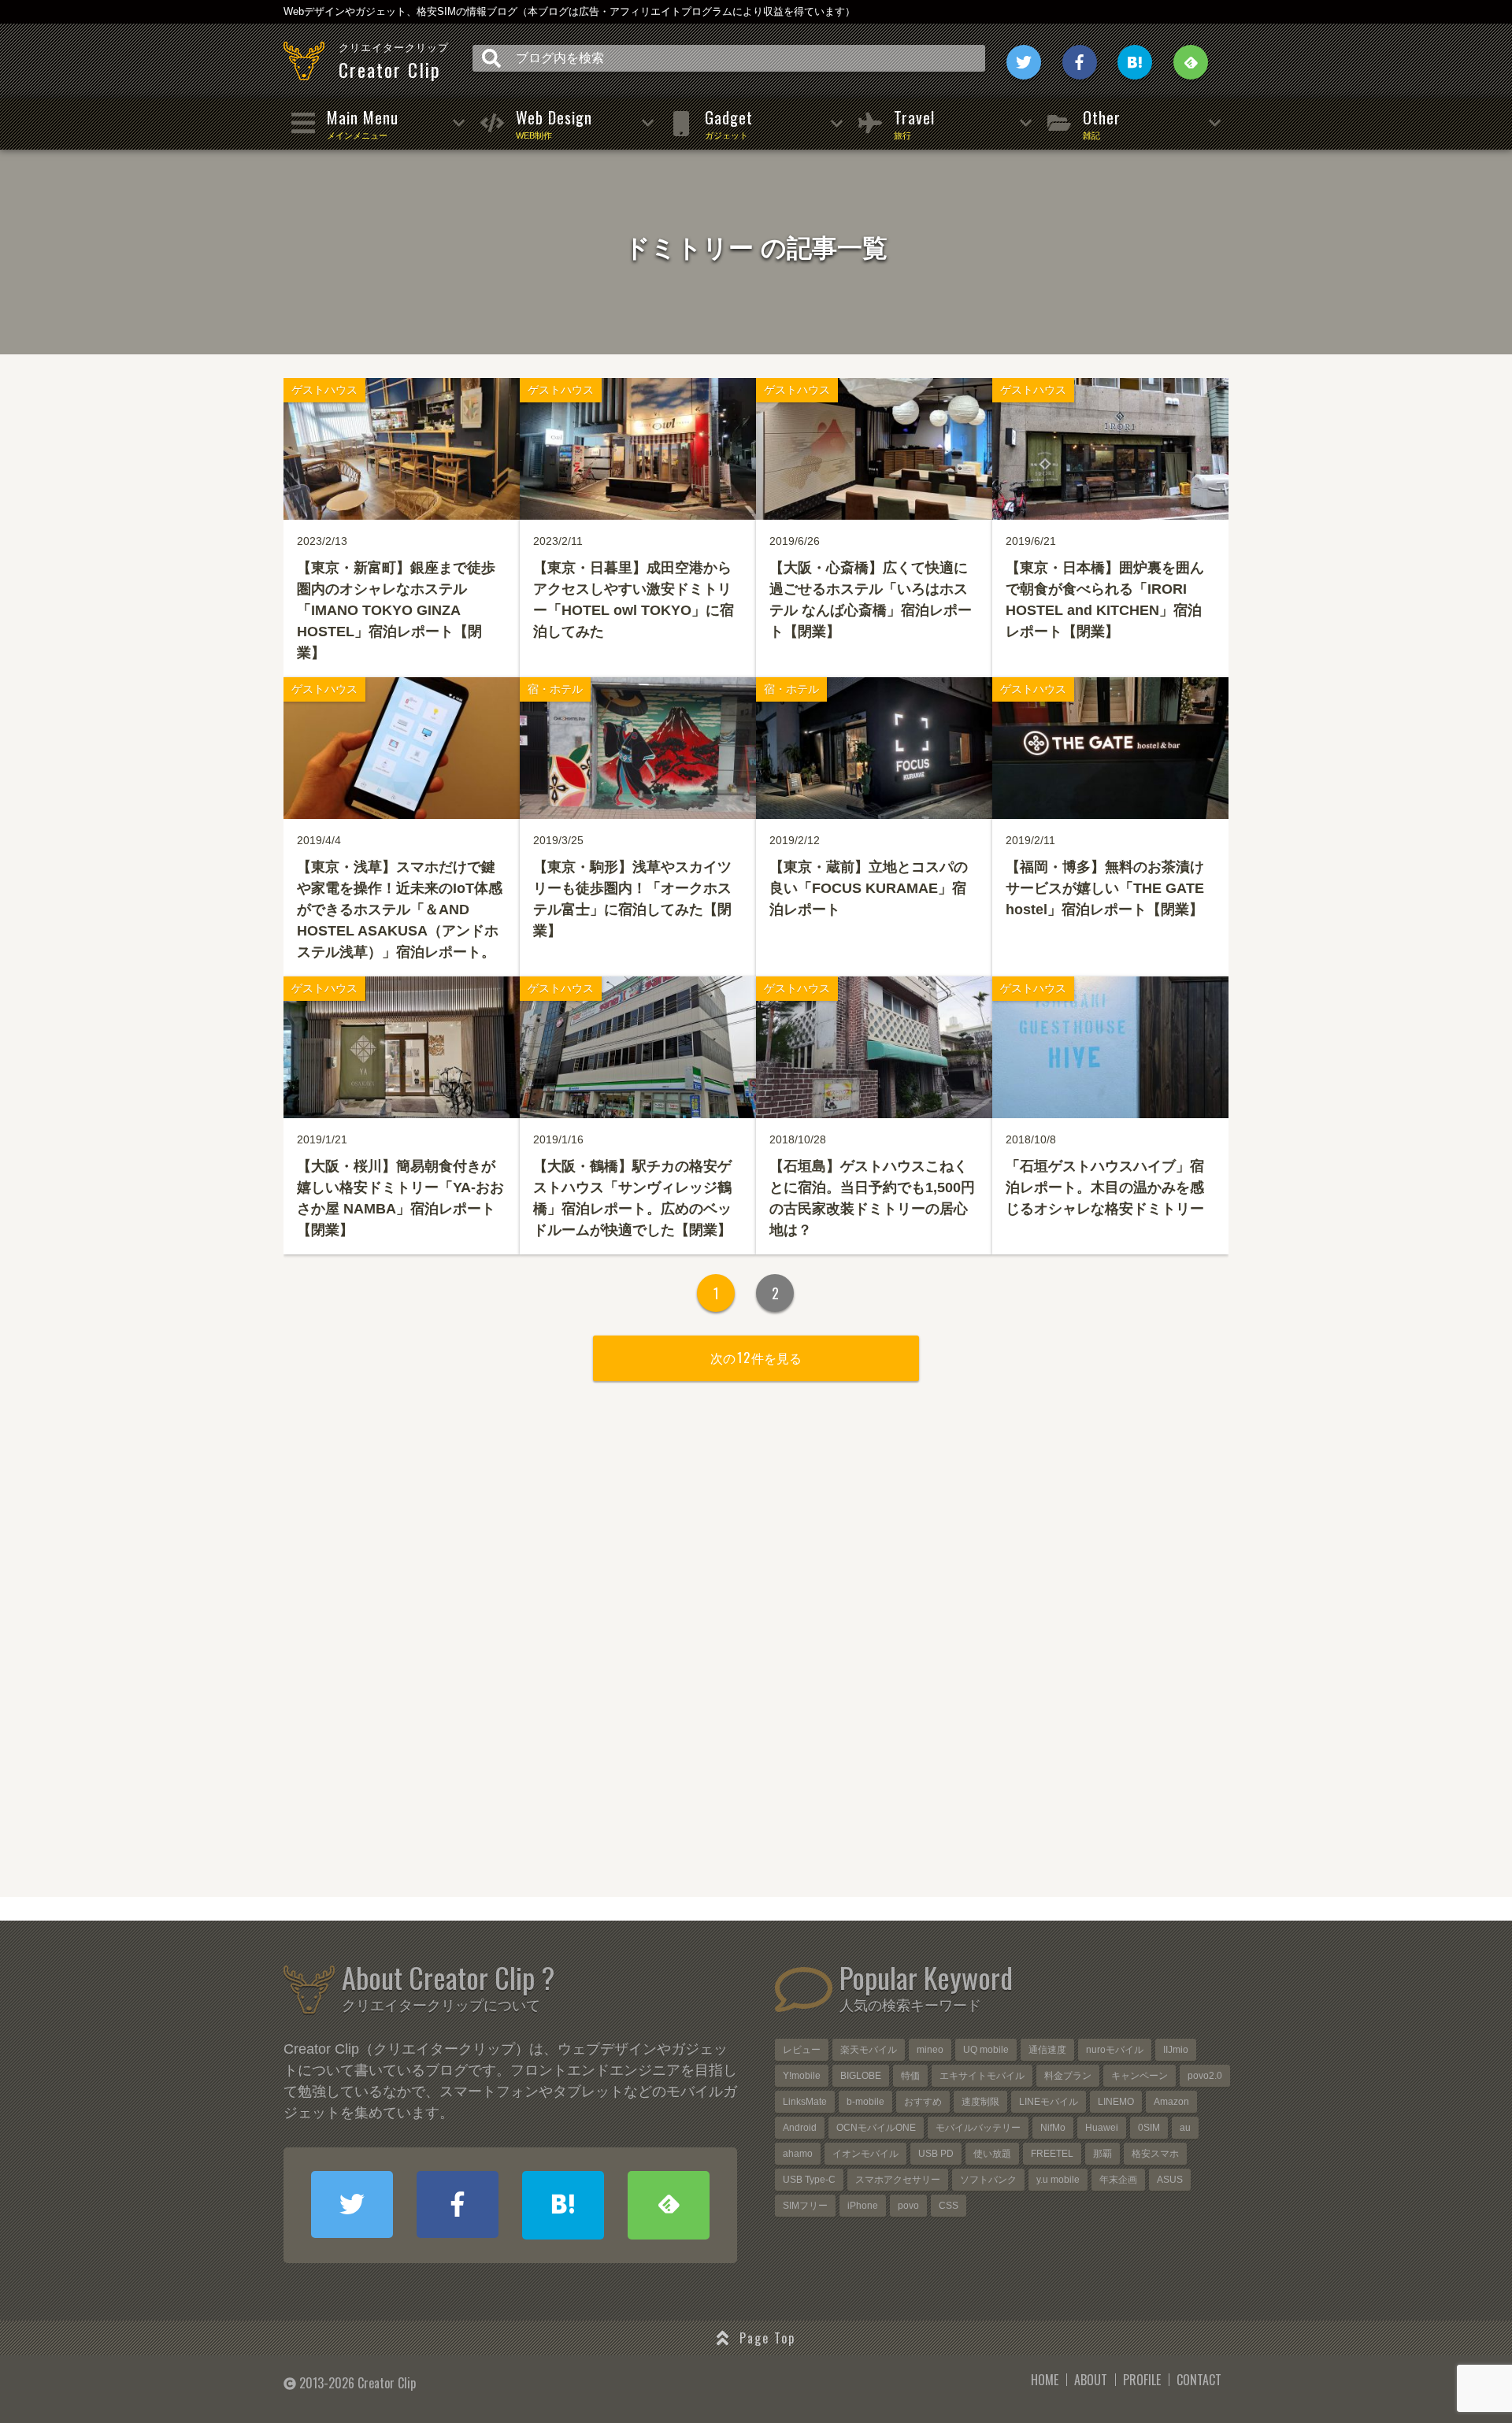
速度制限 (980, 2102)
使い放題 (992, 2154)
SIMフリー (805, 2206)
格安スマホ (1155, 2154)
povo (908, 2206)
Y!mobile (802, 2076)
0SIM (1149, 2128)
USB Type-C (809, 2180)
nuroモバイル (1115, 2050)
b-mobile (865, 2102)
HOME (1045, 2380)
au (1185, 2128)
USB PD (936, 2154)
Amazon (1171, 2102)
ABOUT (1091, 2380)
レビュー (802, 2050)
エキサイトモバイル (982, 2076)
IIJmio (1176, 2050)
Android (800, 2128)
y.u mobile (1058, 2180)
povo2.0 (1205, 2076)
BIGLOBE (861, 2076)
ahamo (798, 2154)
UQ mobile (986, 2050)
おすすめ (923, 2102)
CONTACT (1199, 2380)
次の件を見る (756, 1358)
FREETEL (1052, 2154)
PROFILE (1142, 2380)
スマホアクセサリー (898, 2180)
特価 (910, 2076)
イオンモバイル (865, 2154)
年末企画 (1118, 2180)
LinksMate (805, 2102)
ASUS (1170, 2180)
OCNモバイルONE (876, 2128)
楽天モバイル (869, 2050)
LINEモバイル (1049, 2102)
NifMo (1053, 2128)
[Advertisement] (756, 1661)
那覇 (1102, 2154)
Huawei (1102, 2128)
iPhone (863, 2206)
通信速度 (1047, 2050)
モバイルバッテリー (978, 2128)
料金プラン (1068, 2076)
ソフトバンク (988, 2180)
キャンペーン (1140, 2076)
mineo (930, 2050)
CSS (949, 2206)
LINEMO (1116, 2102)
